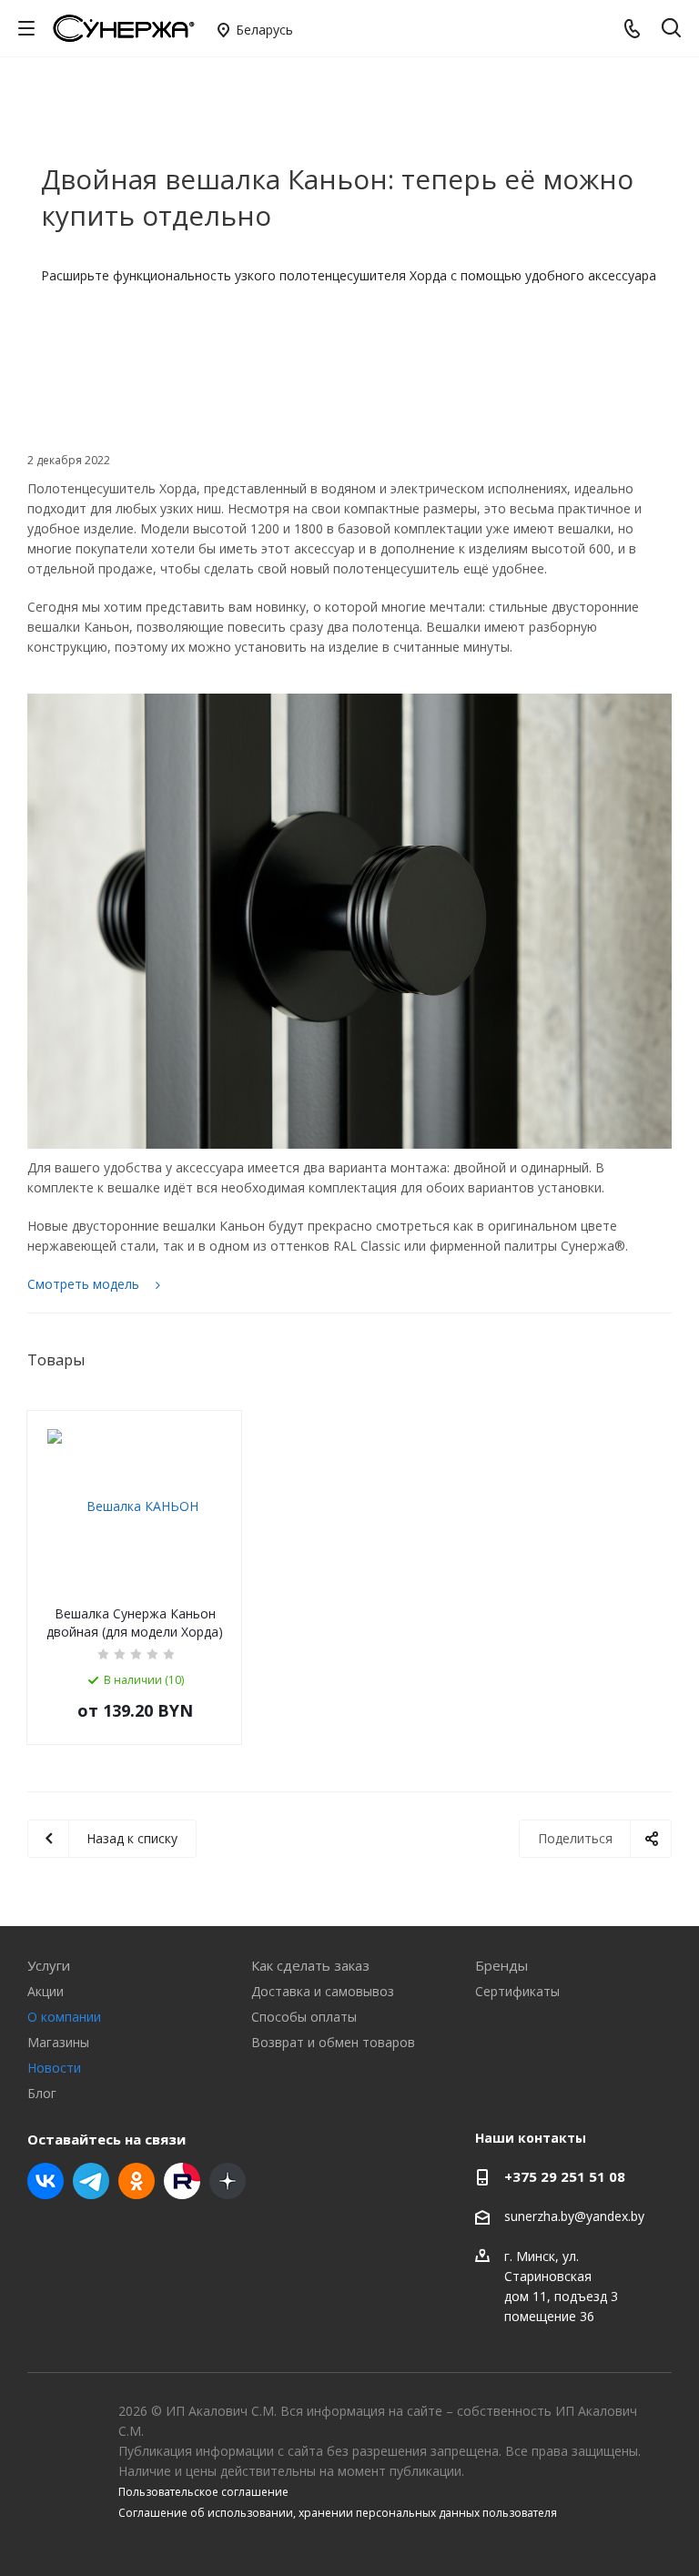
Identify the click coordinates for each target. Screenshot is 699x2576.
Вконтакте (46, 2181)
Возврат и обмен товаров (333, 2042)
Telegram (91, 2181)
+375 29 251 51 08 (565, 2176)
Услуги (49, 1965)
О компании (64, 2017)
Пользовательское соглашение (203, 2492)
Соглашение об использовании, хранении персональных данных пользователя (338, 2513)
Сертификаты (517, 1991)
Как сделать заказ (310, 1965)
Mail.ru (182, 2181)
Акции (46, 1991)
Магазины (58, 2042)
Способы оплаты (304, 2017)
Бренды (501, 1965)
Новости (54, 2068)
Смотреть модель (85, 1284)
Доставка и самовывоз (323, 1991)
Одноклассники (137, 2181)
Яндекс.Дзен (228, 2181)
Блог (42, 2093)
